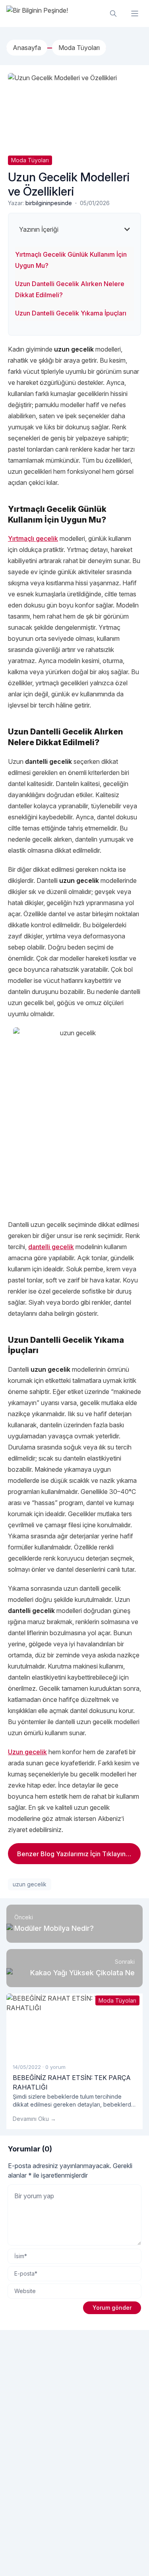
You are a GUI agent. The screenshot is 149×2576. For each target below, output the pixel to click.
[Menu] (135, 13)
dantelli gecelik (51, 1247)
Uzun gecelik (27, 1752)
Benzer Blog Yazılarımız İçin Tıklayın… (74, 1854)
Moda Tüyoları (30, 160)
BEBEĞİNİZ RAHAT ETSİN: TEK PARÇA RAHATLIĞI (72, 2082)
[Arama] (113, 13)
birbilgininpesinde (49, 203)
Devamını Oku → (34, 2119)
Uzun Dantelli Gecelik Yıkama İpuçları (71, 313)
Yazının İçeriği (39, 229)
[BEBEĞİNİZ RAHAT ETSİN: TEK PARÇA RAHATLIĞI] (74, 2025)
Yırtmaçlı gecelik (33, 538)
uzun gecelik (30, 1884)
